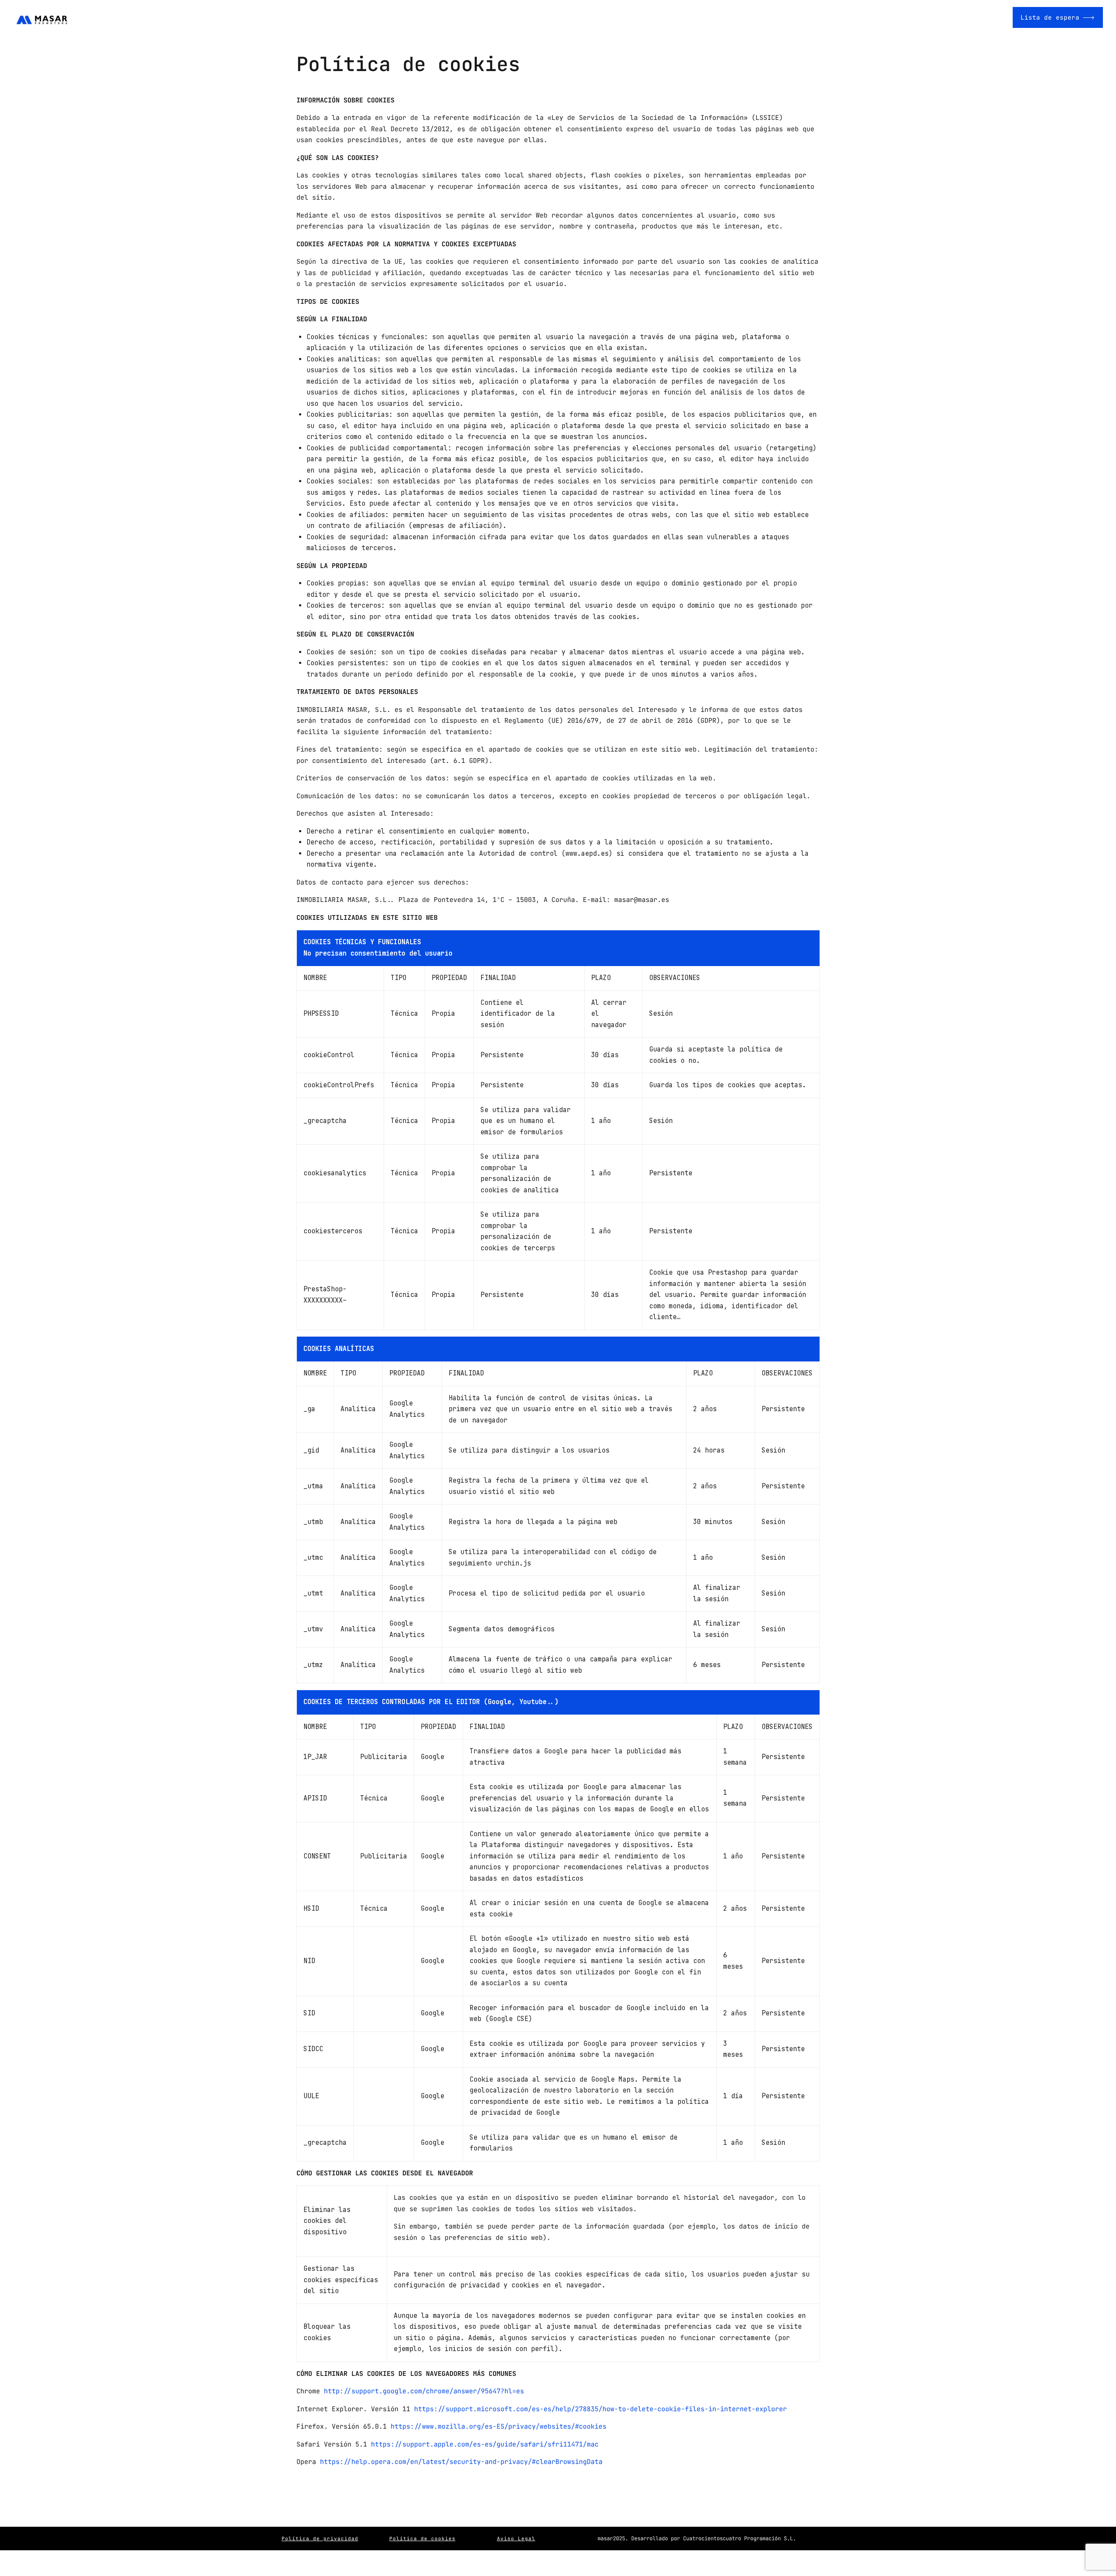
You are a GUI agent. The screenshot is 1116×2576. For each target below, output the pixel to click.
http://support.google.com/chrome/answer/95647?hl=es (424, 2391)
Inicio (814, 17)
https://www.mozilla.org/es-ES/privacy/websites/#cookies (498, 2426)
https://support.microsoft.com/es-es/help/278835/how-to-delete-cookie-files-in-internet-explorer (601, 2409)
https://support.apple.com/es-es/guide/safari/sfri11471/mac (485, 2444)
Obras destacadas (959, 17)
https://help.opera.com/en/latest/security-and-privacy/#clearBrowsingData (461, 2462)
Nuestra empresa (877, 17)
